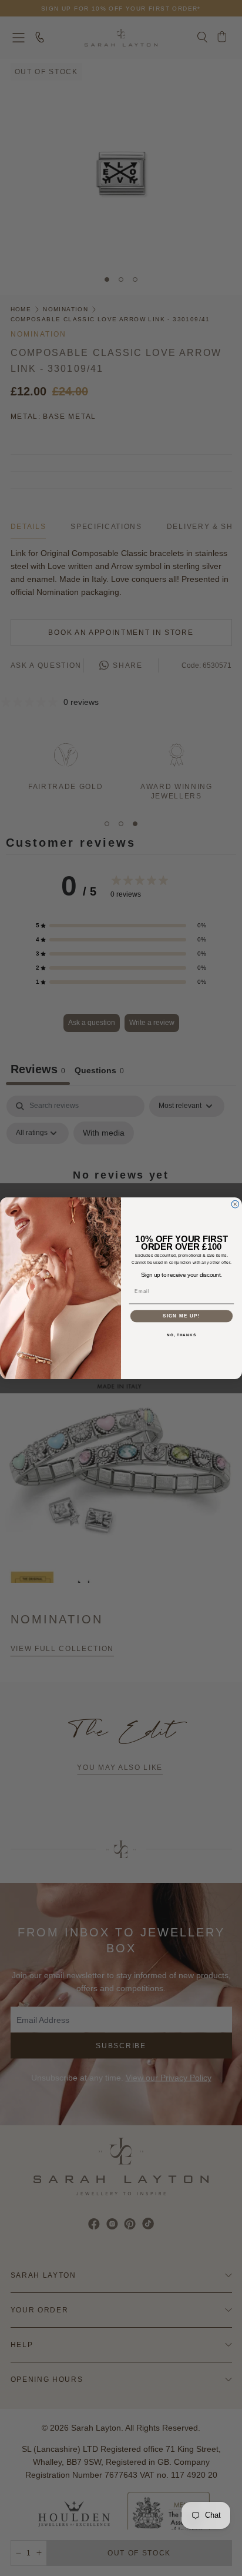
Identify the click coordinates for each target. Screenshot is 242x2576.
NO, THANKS (181, 1334)
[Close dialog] (235, 1204)
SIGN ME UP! (181, 1316)
